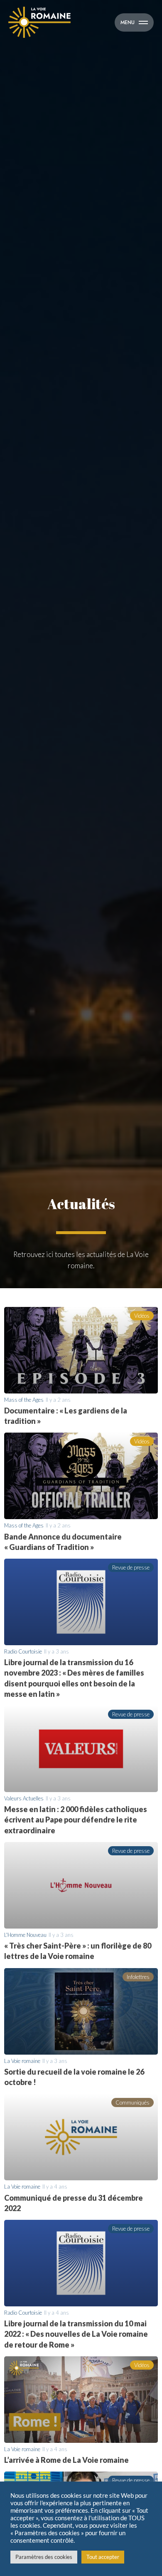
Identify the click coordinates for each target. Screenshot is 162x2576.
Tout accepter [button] (103, 2557)
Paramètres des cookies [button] (44, 2557)
